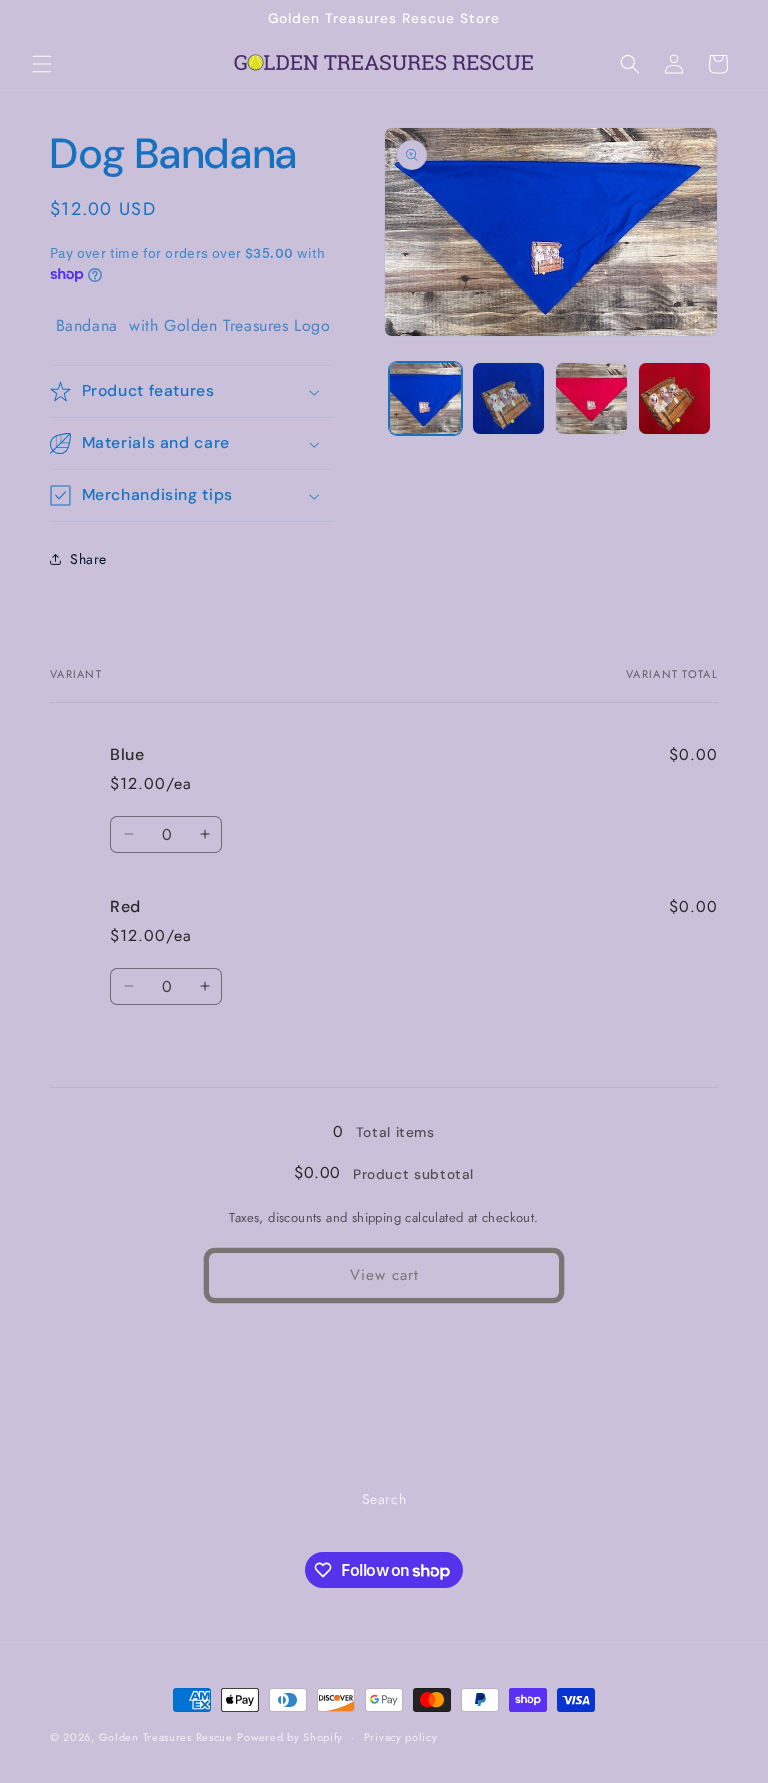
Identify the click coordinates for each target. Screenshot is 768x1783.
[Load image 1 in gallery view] (425, 398)
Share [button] (88, 559)
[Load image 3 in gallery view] (591, 398)
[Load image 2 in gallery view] (508, 398)
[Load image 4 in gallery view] (674, 398)
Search (384, 1499)
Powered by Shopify (290, 1737)
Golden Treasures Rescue (166, 1737)
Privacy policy (401, 1737)
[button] (42, 64)
